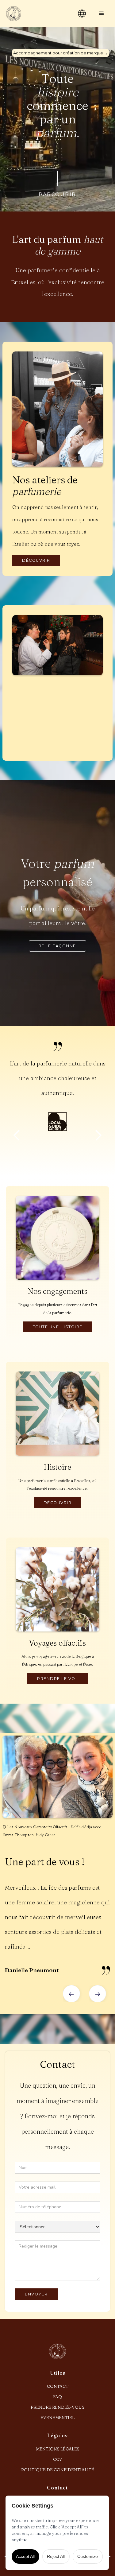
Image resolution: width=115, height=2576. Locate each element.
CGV (58, 2459)
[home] (36, 14)
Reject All (56, 2556)
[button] (102, 14)
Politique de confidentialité (58, 2470)
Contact (58, 2386)
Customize (88, 2556)
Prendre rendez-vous (57, 2407)
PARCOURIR (57, 194)
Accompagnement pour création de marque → (61, 53)
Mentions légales (58, 2449)
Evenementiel (57, 2418)
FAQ (57, 2397)
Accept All (25, 2556)
